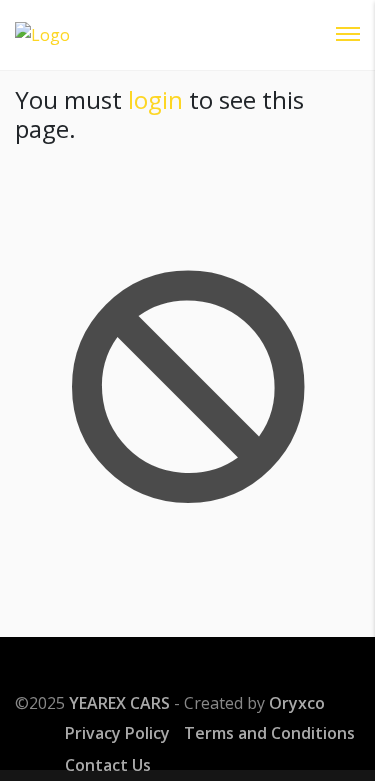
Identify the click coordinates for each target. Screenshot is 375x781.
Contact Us (108, 765)
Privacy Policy (117, 733)
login (155, 99)
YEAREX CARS (119, 703)
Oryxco (297, 703)
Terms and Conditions (269, 733)
